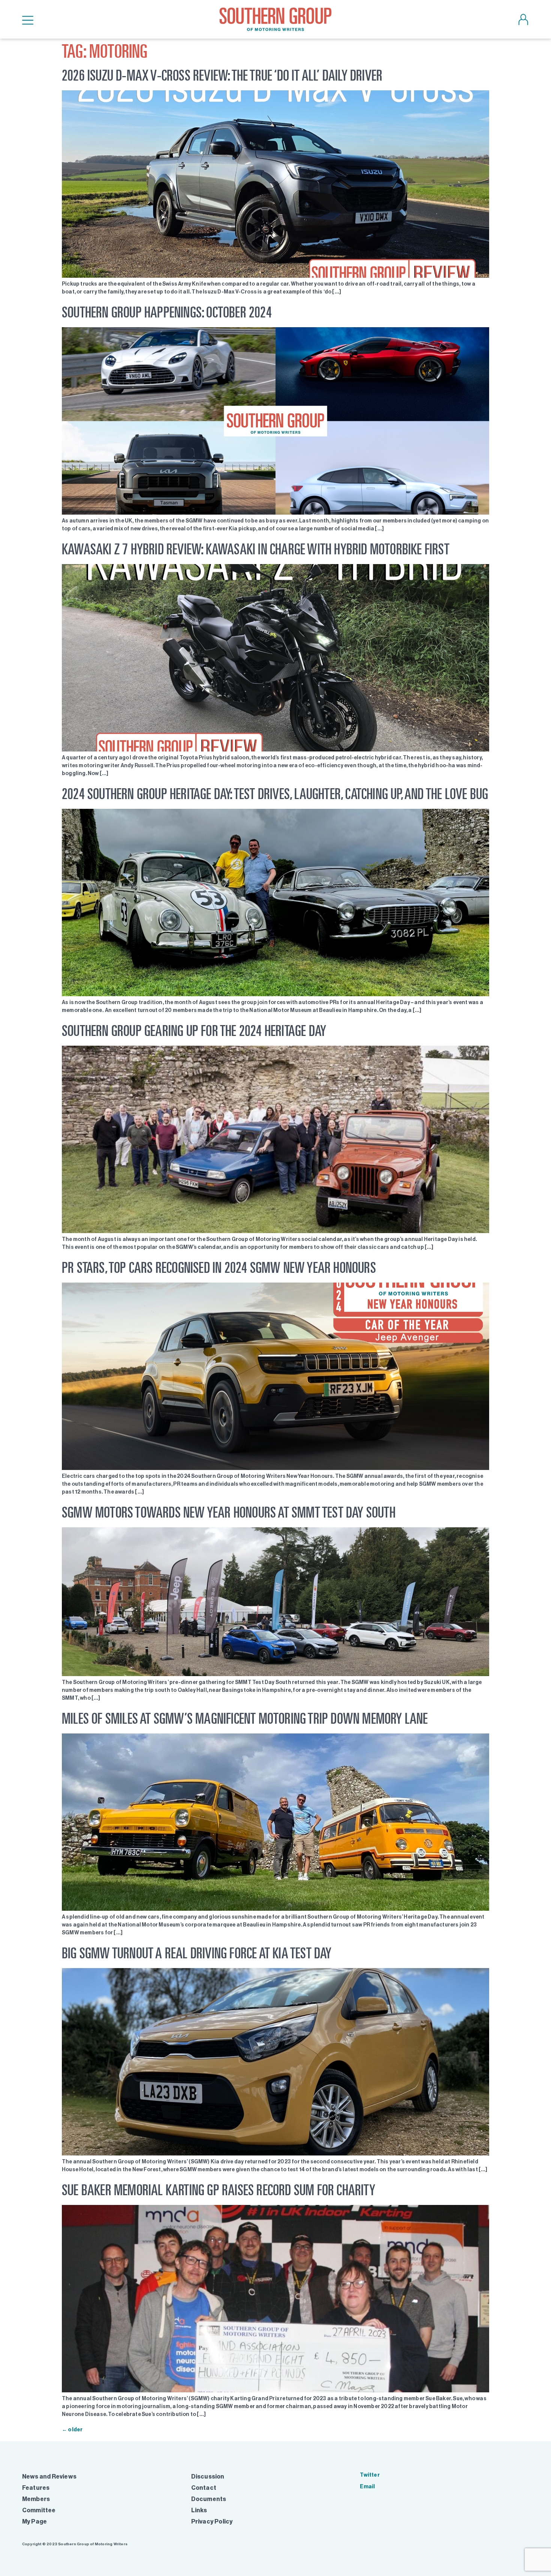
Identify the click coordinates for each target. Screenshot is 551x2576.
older (72, 2430)
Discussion (208, 2476)
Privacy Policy (212, 2521)
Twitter (370, 2475)
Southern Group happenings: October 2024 (167, 312)
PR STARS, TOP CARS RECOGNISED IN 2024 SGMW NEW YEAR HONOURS (219, 1267)
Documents (209, 2499)
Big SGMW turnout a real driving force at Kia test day (197, 1953)
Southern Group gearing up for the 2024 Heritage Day (194, 1031)
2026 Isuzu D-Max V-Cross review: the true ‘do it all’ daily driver (222, 75)
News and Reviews (49, 2476)
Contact (204, 2488)
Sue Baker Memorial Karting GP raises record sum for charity (219, 2190)
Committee (39, 2510)
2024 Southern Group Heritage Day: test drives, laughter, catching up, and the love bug (275, 794)
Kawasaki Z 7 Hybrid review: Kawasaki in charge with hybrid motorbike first (256, 549)
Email (367, 2487)
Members (36, 2499)
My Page (34, 2521)
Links (199, 2510)
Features (36, 2488)
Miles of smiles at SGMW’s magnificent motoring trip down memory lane (245, 1718)
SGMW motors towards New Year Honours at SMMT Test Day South (229, 1512)
